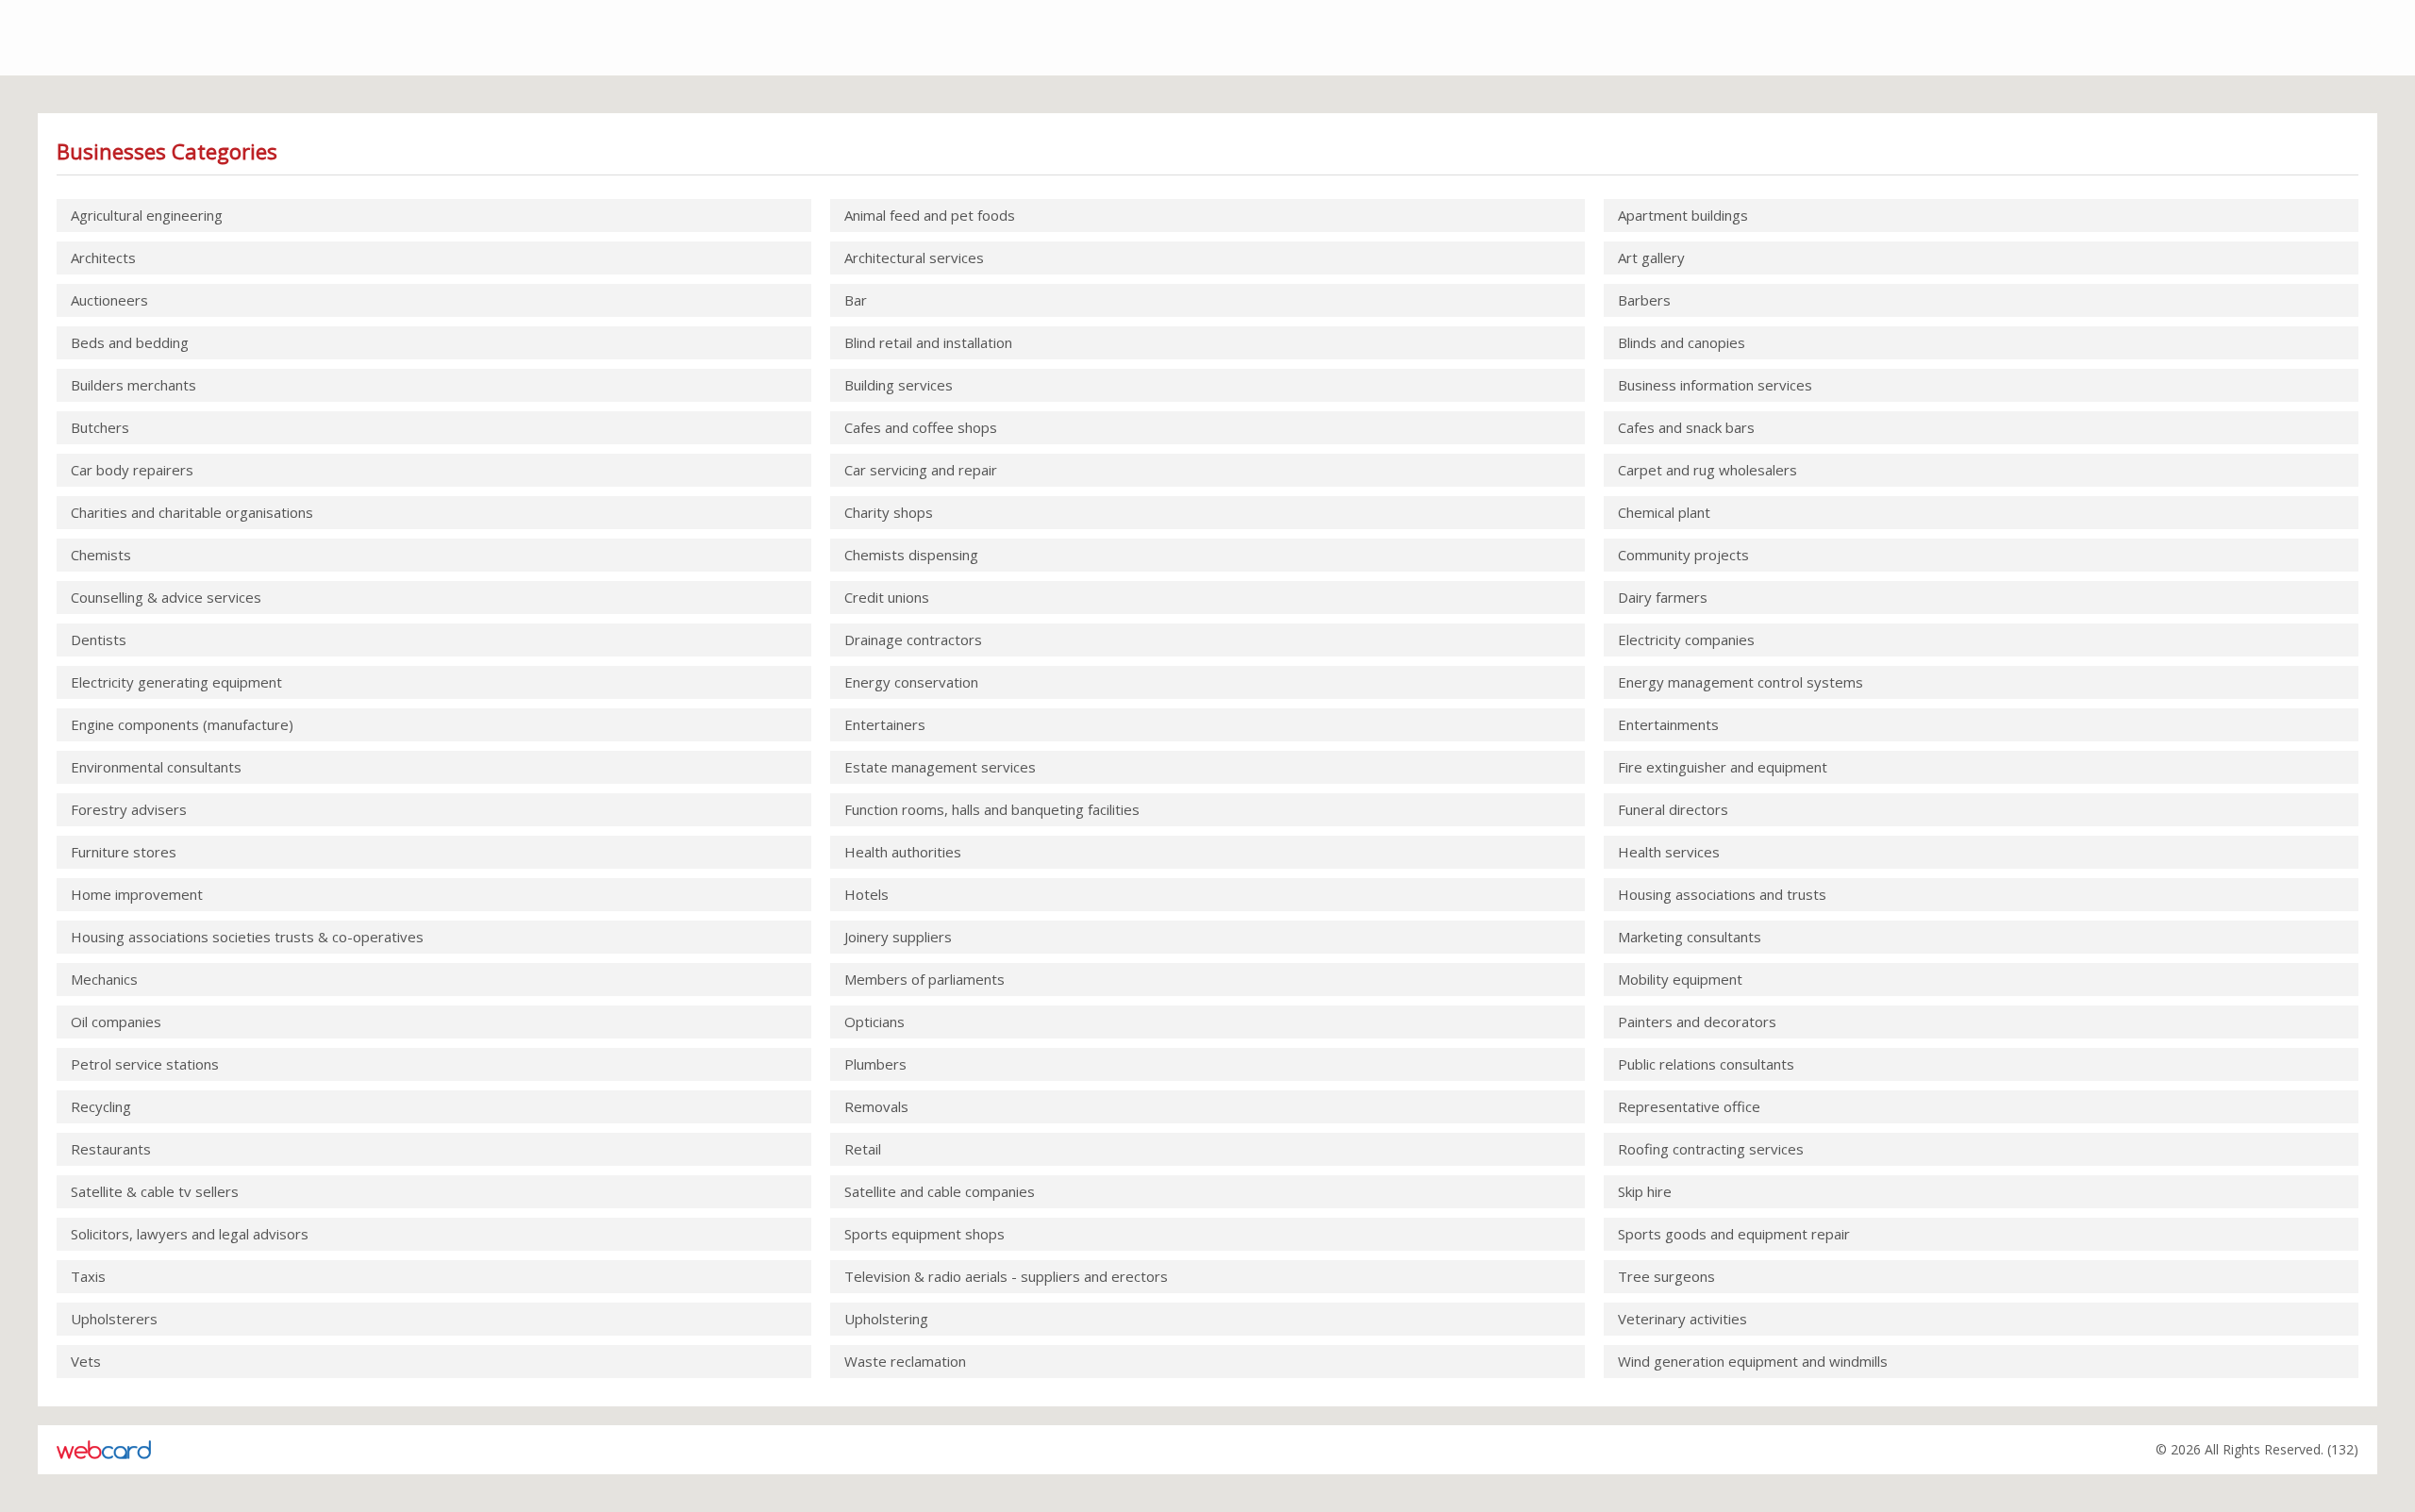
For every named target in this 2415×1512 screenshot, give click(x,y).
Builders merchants (133, 385)
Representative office (1689, 1106)
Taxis (88, 1276)
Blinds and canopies (1682, 342)
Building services (899, 385)
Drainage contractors (913, 640)
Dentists (99, 640)
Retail (863, 1149)
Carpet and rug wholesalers (1707, 470)
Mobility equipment (1680, 979)
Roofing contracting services (1711, 1149)
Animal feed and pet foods (930, 215)
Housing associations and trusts (1722, 894)
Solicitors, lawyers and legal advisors (190, 1234)
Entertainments (1668, 724)
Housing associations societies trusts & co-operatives (247, 937)
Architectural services (914, 258)
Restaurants (111, 1149)
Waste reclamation (905, 1361)
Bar (856, 300)
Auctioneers (109, 300)
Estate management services (940, 767)
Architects (103, 258)
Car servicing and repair (921, 470)
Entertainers (885, 724)
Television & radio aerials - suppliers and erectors (1006, 1276)
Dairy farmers (1663, 597)
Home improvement (137, 894)
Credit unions (887, 597)
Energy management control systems (1740, 682)
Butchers (100, 427)
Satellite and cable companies (940, 1191)
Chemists (101, 555)
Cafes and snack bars (1686, 427)
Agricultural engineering (147, 215)
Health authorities (903, 852)
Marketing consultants (1690, 937)
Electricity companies (1686, 640)
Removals (876, 1106)
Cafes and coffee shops (921, 427)
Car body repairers (132, 470)
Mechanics (104, 979)
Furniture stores (124, 852)
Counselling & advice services (166, 597)
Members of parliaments (924, 979)
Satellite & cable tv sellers (155, 1191)
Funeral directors (1673, 809)
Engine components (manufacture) (182, 724)
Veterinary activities (1682, 1319)
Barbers (1644, 300)
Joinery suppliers (898, 937)
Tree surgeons (1666, 1276)
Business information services (1715, 385)
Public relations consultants (1706, 1064)
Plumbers (875, 1064)
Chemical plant (1664, 512)
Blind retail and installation (928, 342)
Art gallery (1651, 258)
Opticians (874, 1022)
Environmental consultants (156, 767)
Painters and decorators (1697, 1022)
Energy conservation (911, 682)
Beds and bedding (130, 342)
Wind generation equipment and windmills (1753, 1361)
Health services (1669, 852)
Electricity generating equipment (176, 682)
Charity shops (889, 512)
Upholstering (886, 1319)
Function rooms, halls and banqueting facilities (992, 809)
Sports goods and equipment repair (1734, 1234)
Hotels (866, 894)
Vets (86, 1361)
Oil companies (116, 1022)
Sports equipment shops (924, 1234)
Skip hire (1645, 1191)
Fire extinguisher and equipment (1723, 767)
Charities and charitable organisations (192, 512)
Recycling (101, 1106)
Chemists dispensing (911, 555)
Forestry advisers (129, 809)
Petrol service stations (145, 1064)
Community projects (1683, 555)
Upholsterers (114, 1319)
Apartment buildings (1683, 215)
